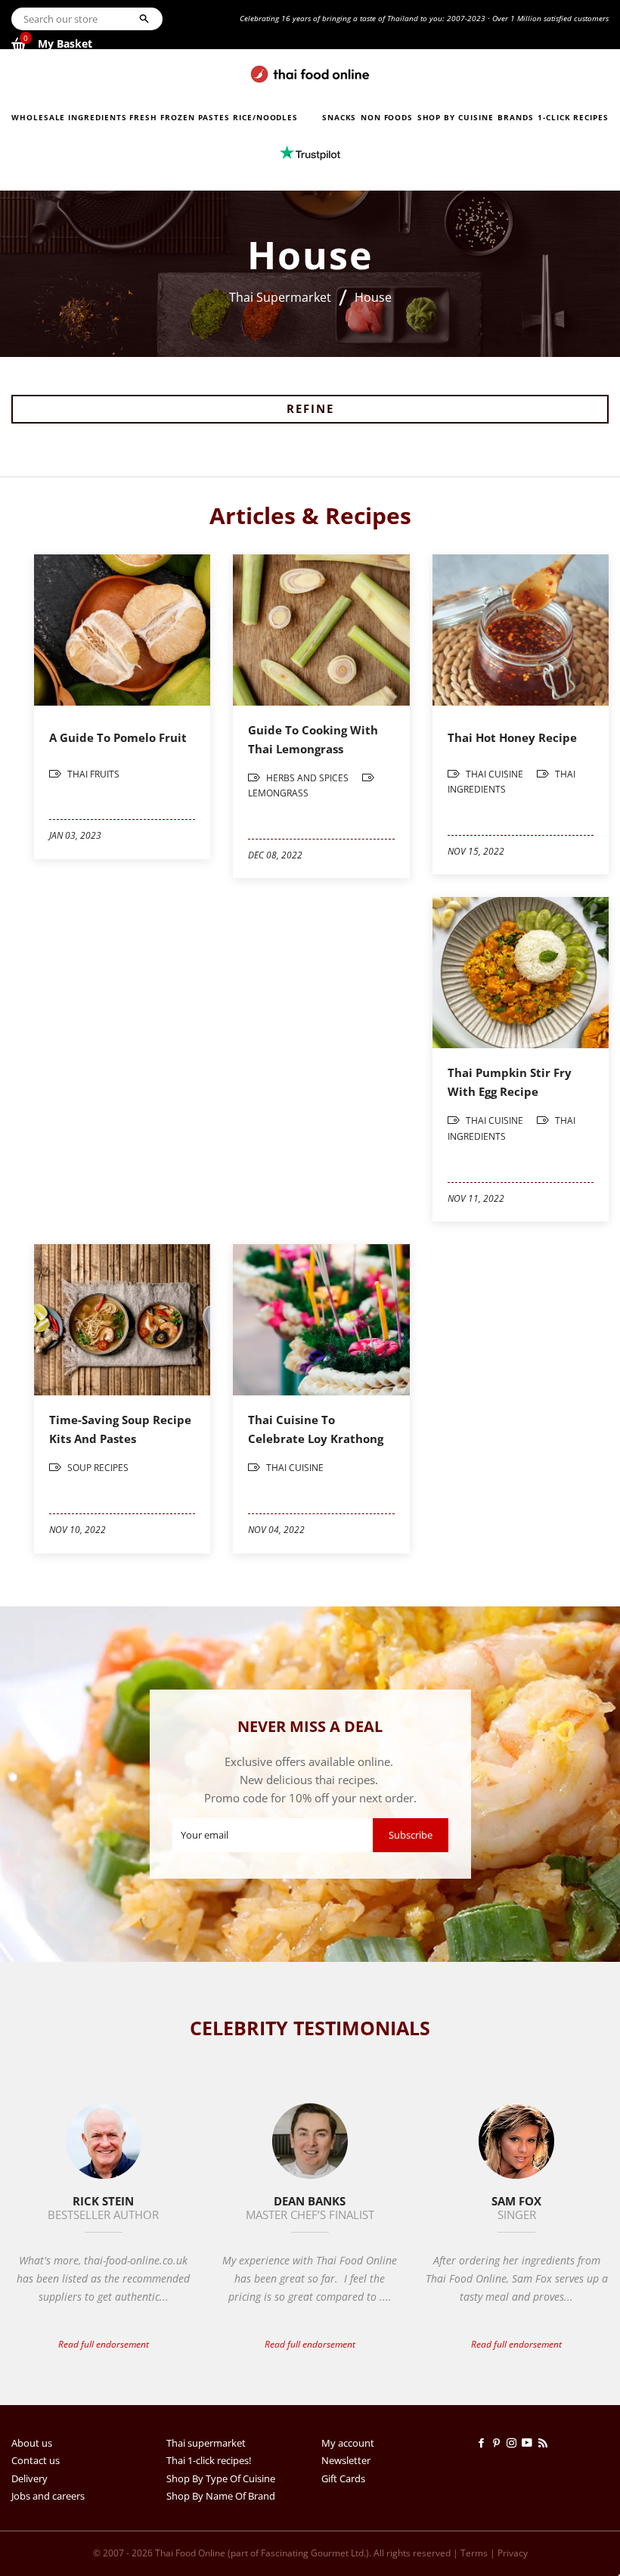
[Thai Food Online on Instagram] (514, 2443)
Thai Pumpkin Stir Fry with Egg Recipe (510, 1082)
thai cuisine (494, 774)
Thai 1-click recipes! (209, 2460)
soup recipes (97, 1468)
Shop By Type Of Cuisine (221, 2478)
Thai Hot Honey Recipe (512, 737)
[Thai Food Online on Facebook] (484, 2443)
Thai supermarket (206, 2443)
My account (348, 2443)
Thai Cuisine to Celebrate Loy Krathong (316, 1429)
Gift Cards (343, 2478)
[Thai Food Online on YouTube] (530, 2443)
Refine (310, 408)
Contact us (36, 2460)
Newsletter (346, 2460)
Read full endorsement (104, 2344)
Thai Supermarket (280, 297)
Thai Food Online (190, 2553)
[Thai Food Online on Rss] (544, 2443)
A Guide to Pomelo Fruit (118, 737)
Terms (474, 2553)
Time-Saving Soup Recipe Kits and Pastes (120, 1429)
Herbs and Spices (307, 778)
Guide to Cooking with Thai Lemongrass (313, 739)
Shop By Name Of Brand (221, 2496)
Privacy (513, 2553)
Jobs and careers (48, 2496)
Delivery (29, 2478)
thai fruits (92, 774)
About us (32, 2443)
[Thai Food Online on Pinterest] (499, 2443)
